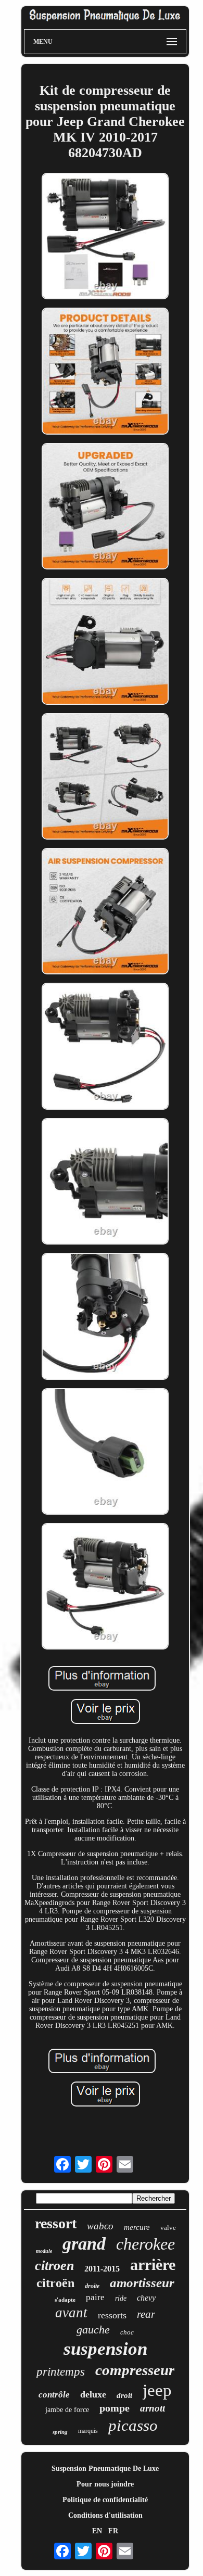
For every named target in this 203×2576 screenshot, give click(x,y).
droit (124, 2395)
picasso (133, 2425)
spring (60, 2432)
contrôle (54, 2395)
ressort (56, 2223)
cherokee (145, 2244)
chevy (146, 2298)
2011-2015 (102, 2269)
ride (121, 2298)
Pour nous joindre (105, 2484)
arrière (153, 2264)
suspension (105, 2349)
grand (84, 2244)
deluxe (93, 2394)
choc (127, 2332)
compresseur (135, 2370)
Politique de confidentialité (105, 2500)
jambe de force (67, 2410)
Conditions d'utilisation (105, 2515)
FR (113, 2531)
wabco (100, 2226)
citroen (54, 2266)
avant (71, 2313)
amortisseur (142, 2283)
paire (95, 2297)
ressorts (112, 2315)
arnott (153, 2408)
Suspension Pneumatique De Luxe (105, 2469)
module (44, 2251)
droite (92, 2286)
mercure (137, 2227)
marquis (88, 2431)
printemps (61, 2372)
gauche (93, 2330)
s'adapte (65, 2300)
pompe (115, 2408)
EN (97, 2531)
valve (168, 2228)
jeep (157, 2390)
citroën (55, 2283)
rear (146, 2314)
